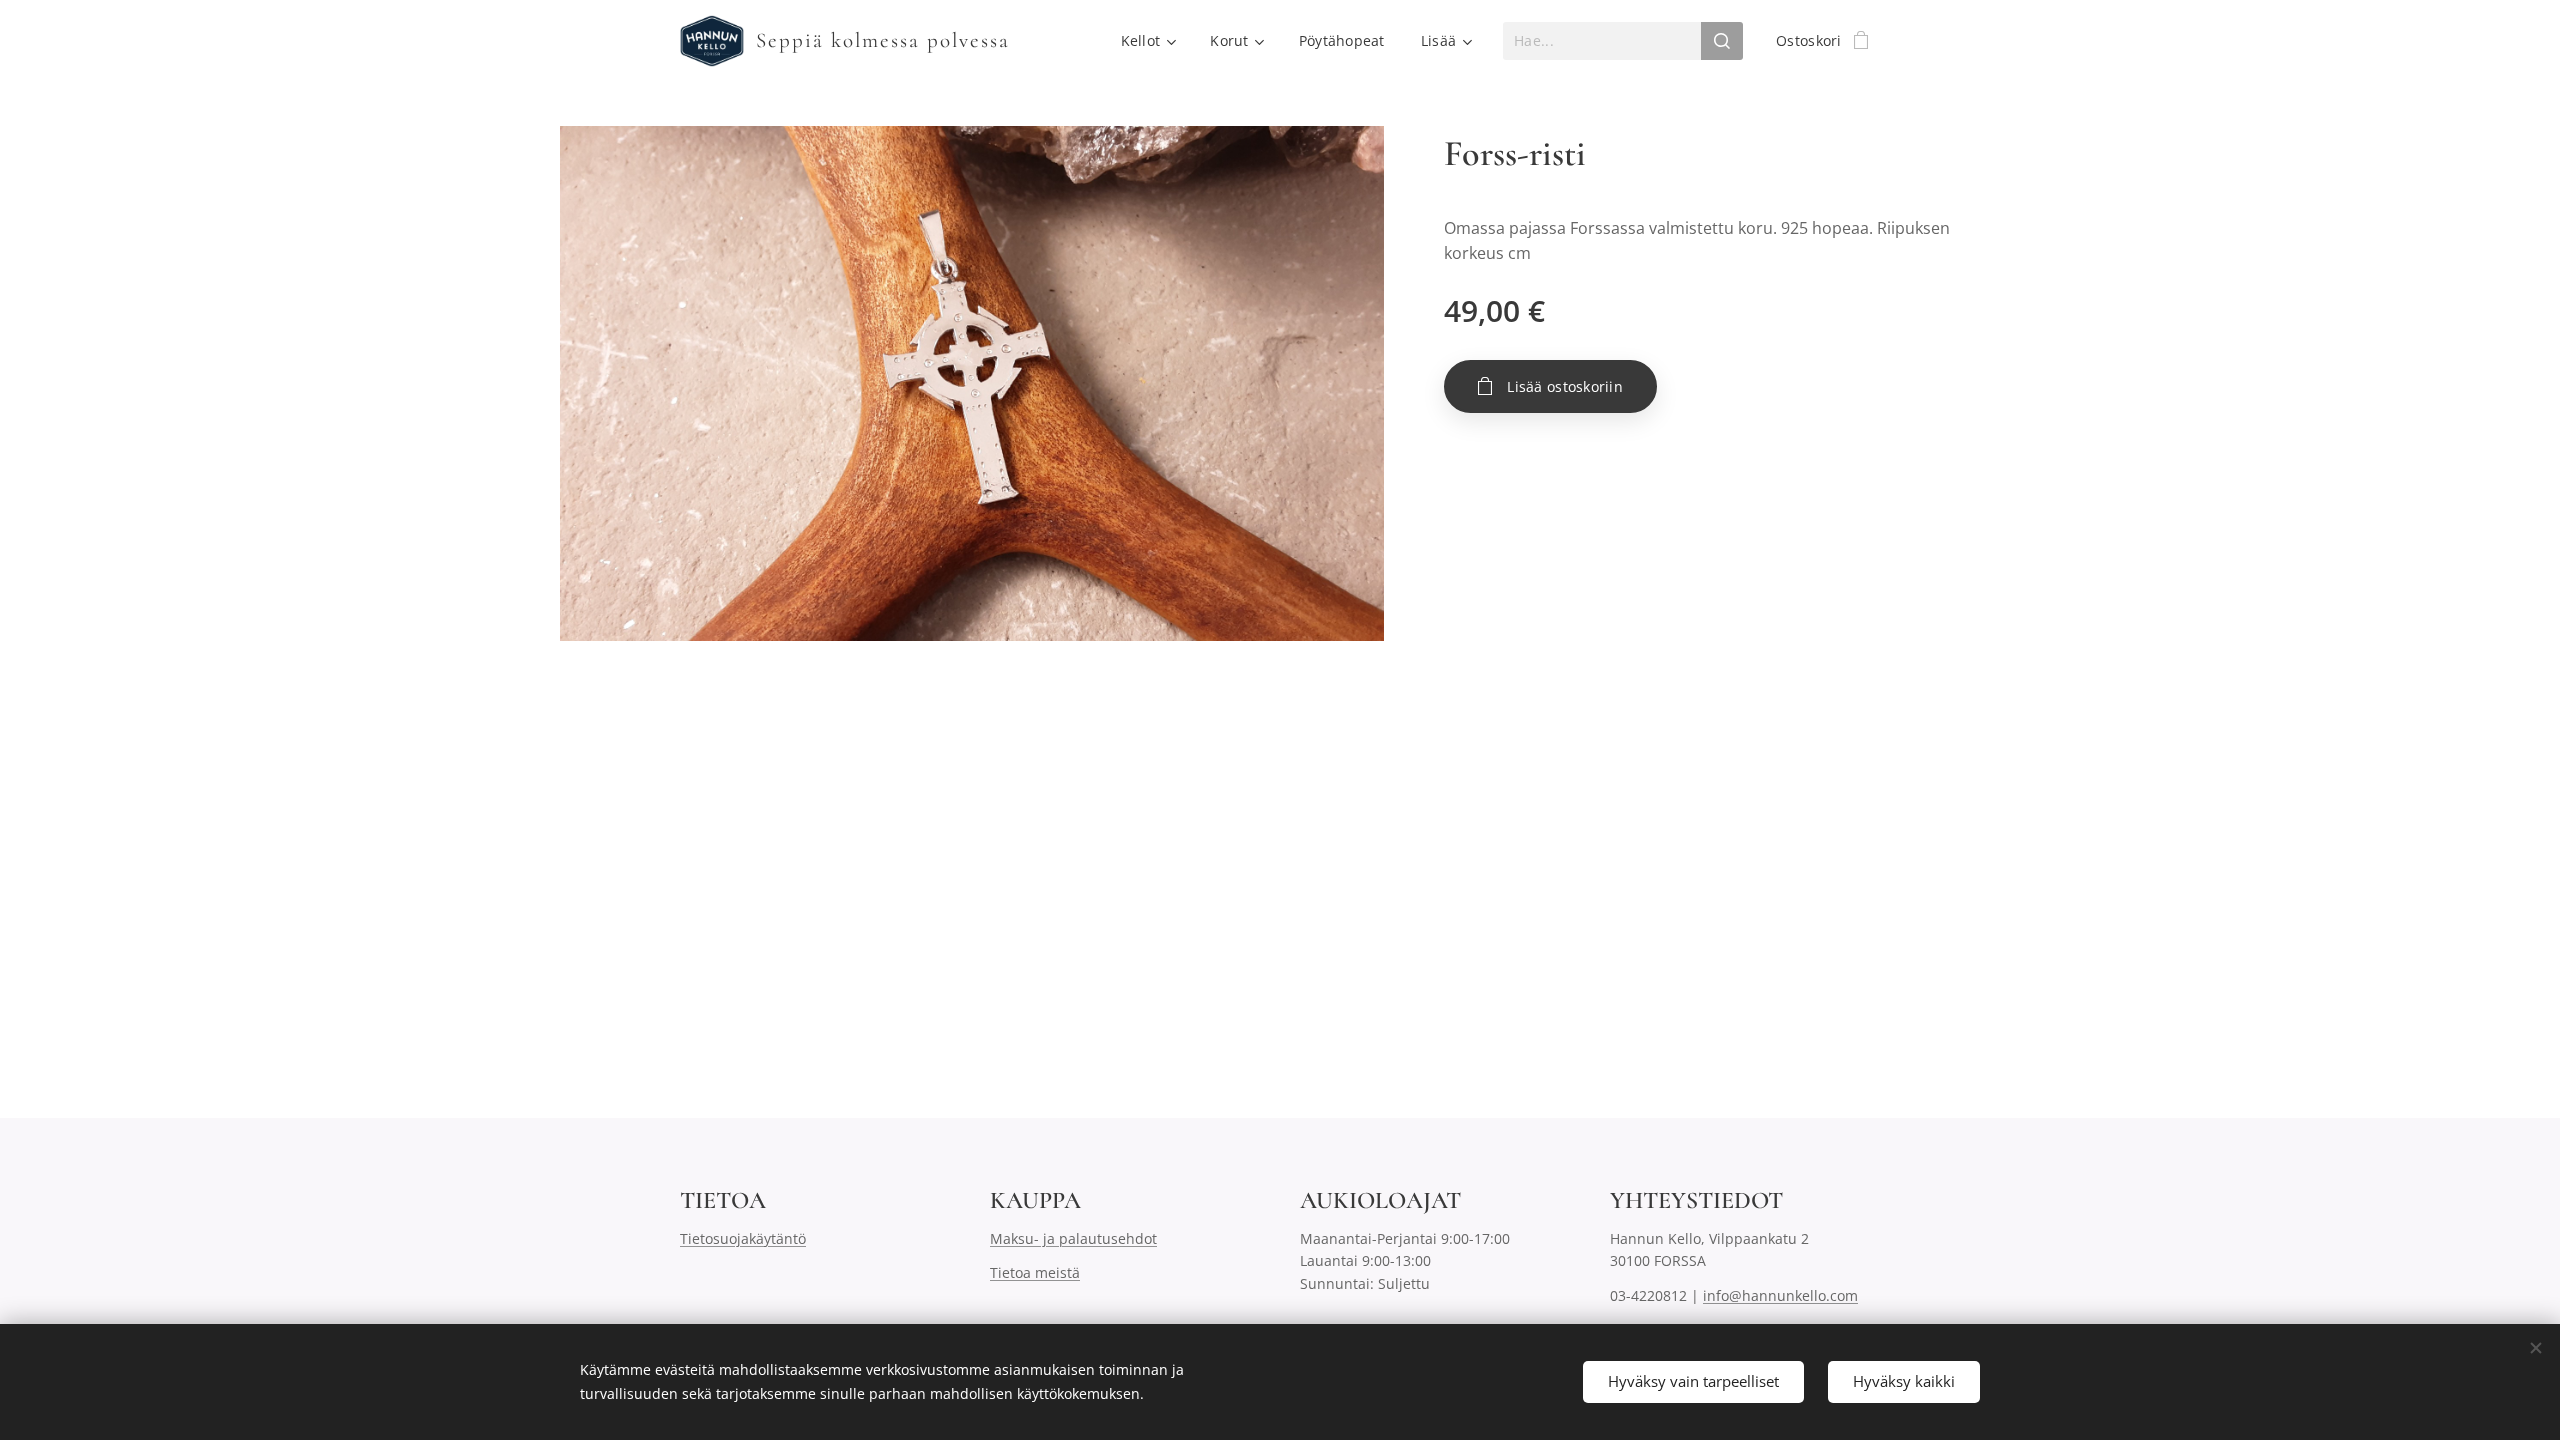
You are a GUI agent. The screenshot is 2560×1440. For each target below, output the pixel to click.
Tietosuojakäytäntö (743, 1238)
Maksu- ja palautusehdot (1073, 1238)
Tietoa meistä (1035, 1272)
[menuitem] (1148, 41)
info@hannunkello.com (1780, 1295)
